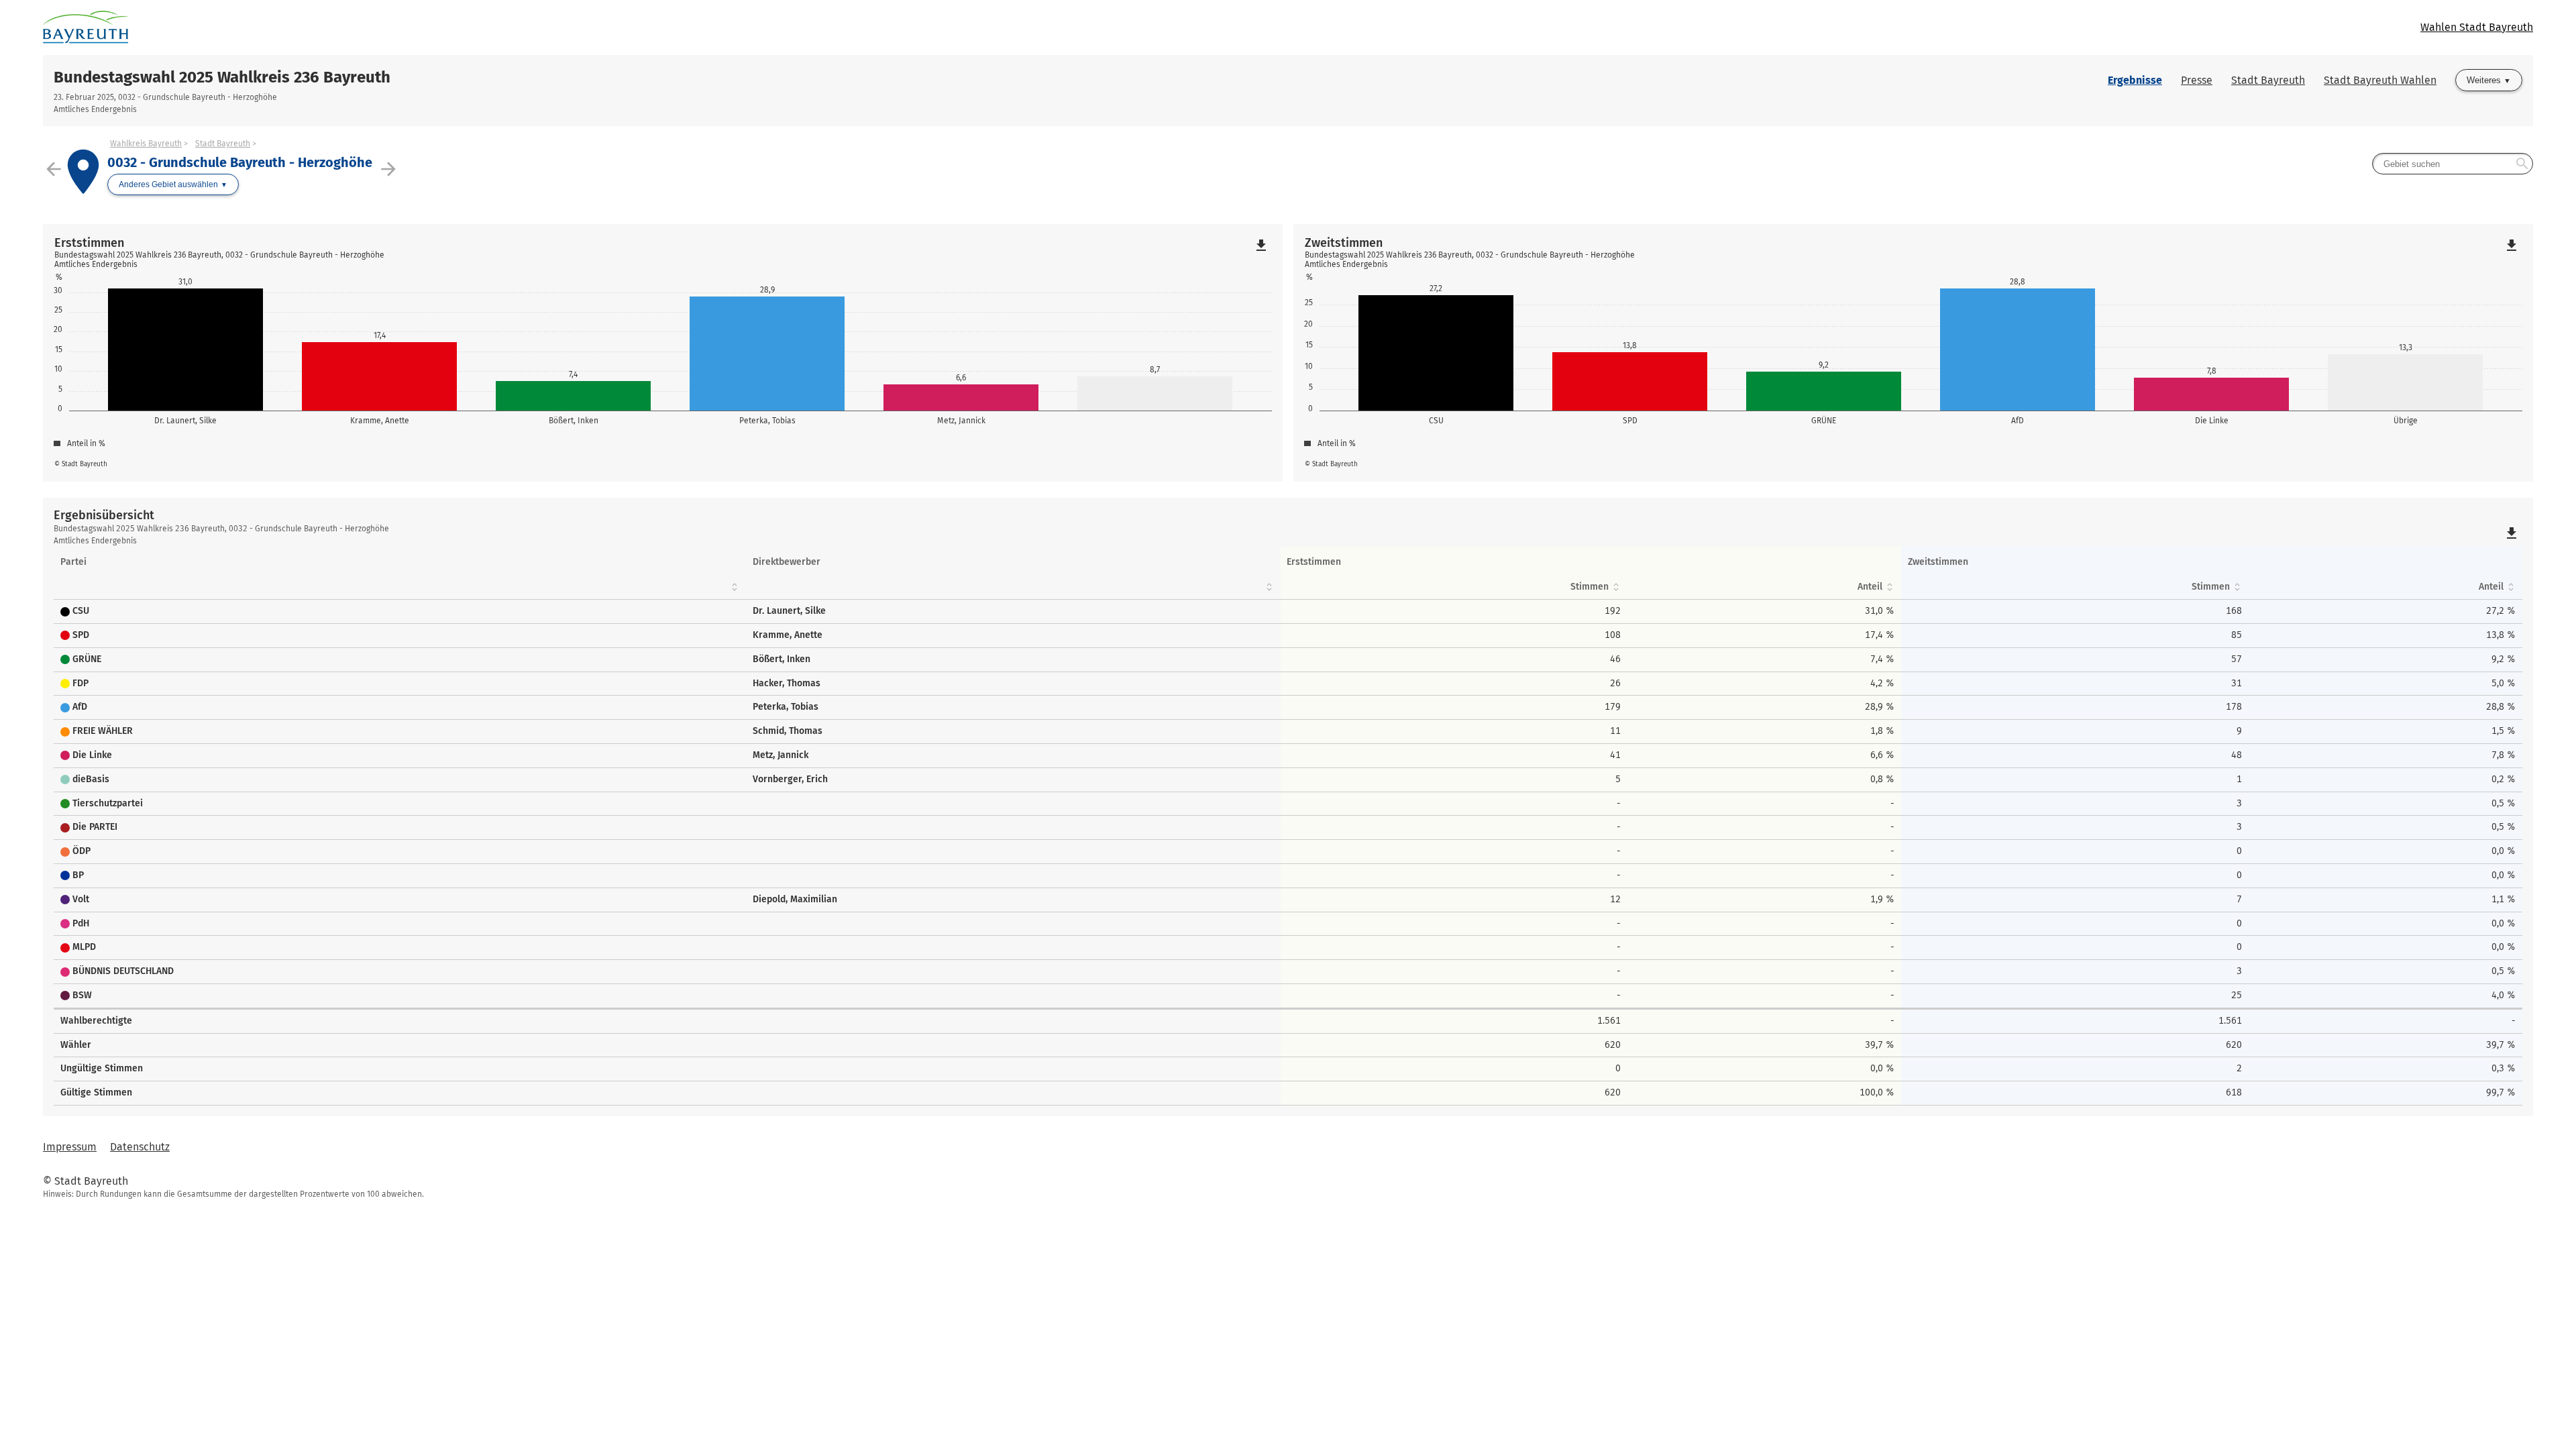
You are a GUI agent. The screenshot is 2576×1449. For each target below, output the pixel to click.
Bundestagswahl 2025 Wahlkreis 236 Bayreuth (222, 77)
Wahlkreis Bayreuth (146, 144)
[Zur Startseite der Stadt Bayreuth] (665, 28)
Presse (2197, 80)
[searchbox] (2453, 164)
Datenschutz (140, 1147)
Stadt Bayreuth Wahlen (2380, 80)
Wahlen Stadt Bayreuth (2477, 27)
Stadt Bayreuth (2268, 80)
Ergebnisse (2135, 80)
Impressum (70, 1147)
